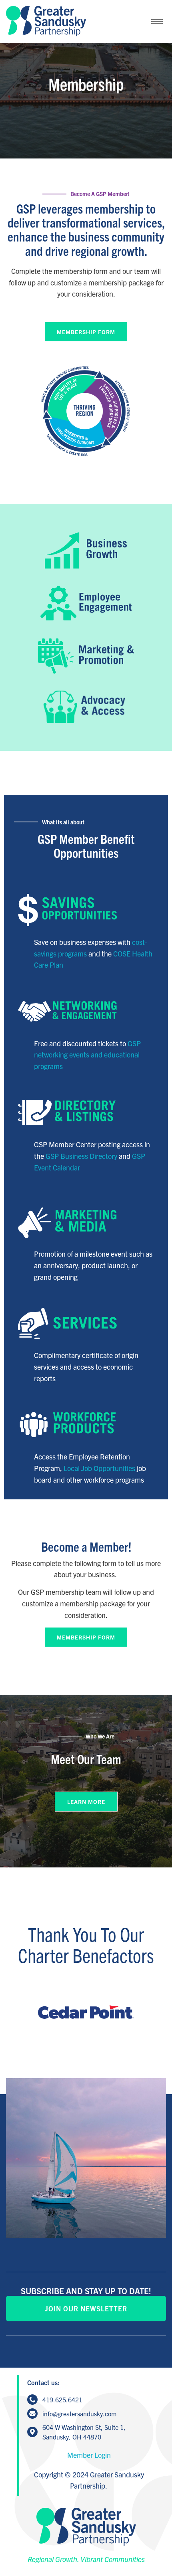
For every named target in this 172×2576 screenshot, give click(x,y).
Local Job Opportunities (99, 1468)
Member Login (89, 2455)
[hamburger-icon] (157, 21)
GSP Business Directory (81, 1156)
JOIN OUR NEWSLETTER (86, 2308)
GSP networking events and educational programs (87, 1055)
